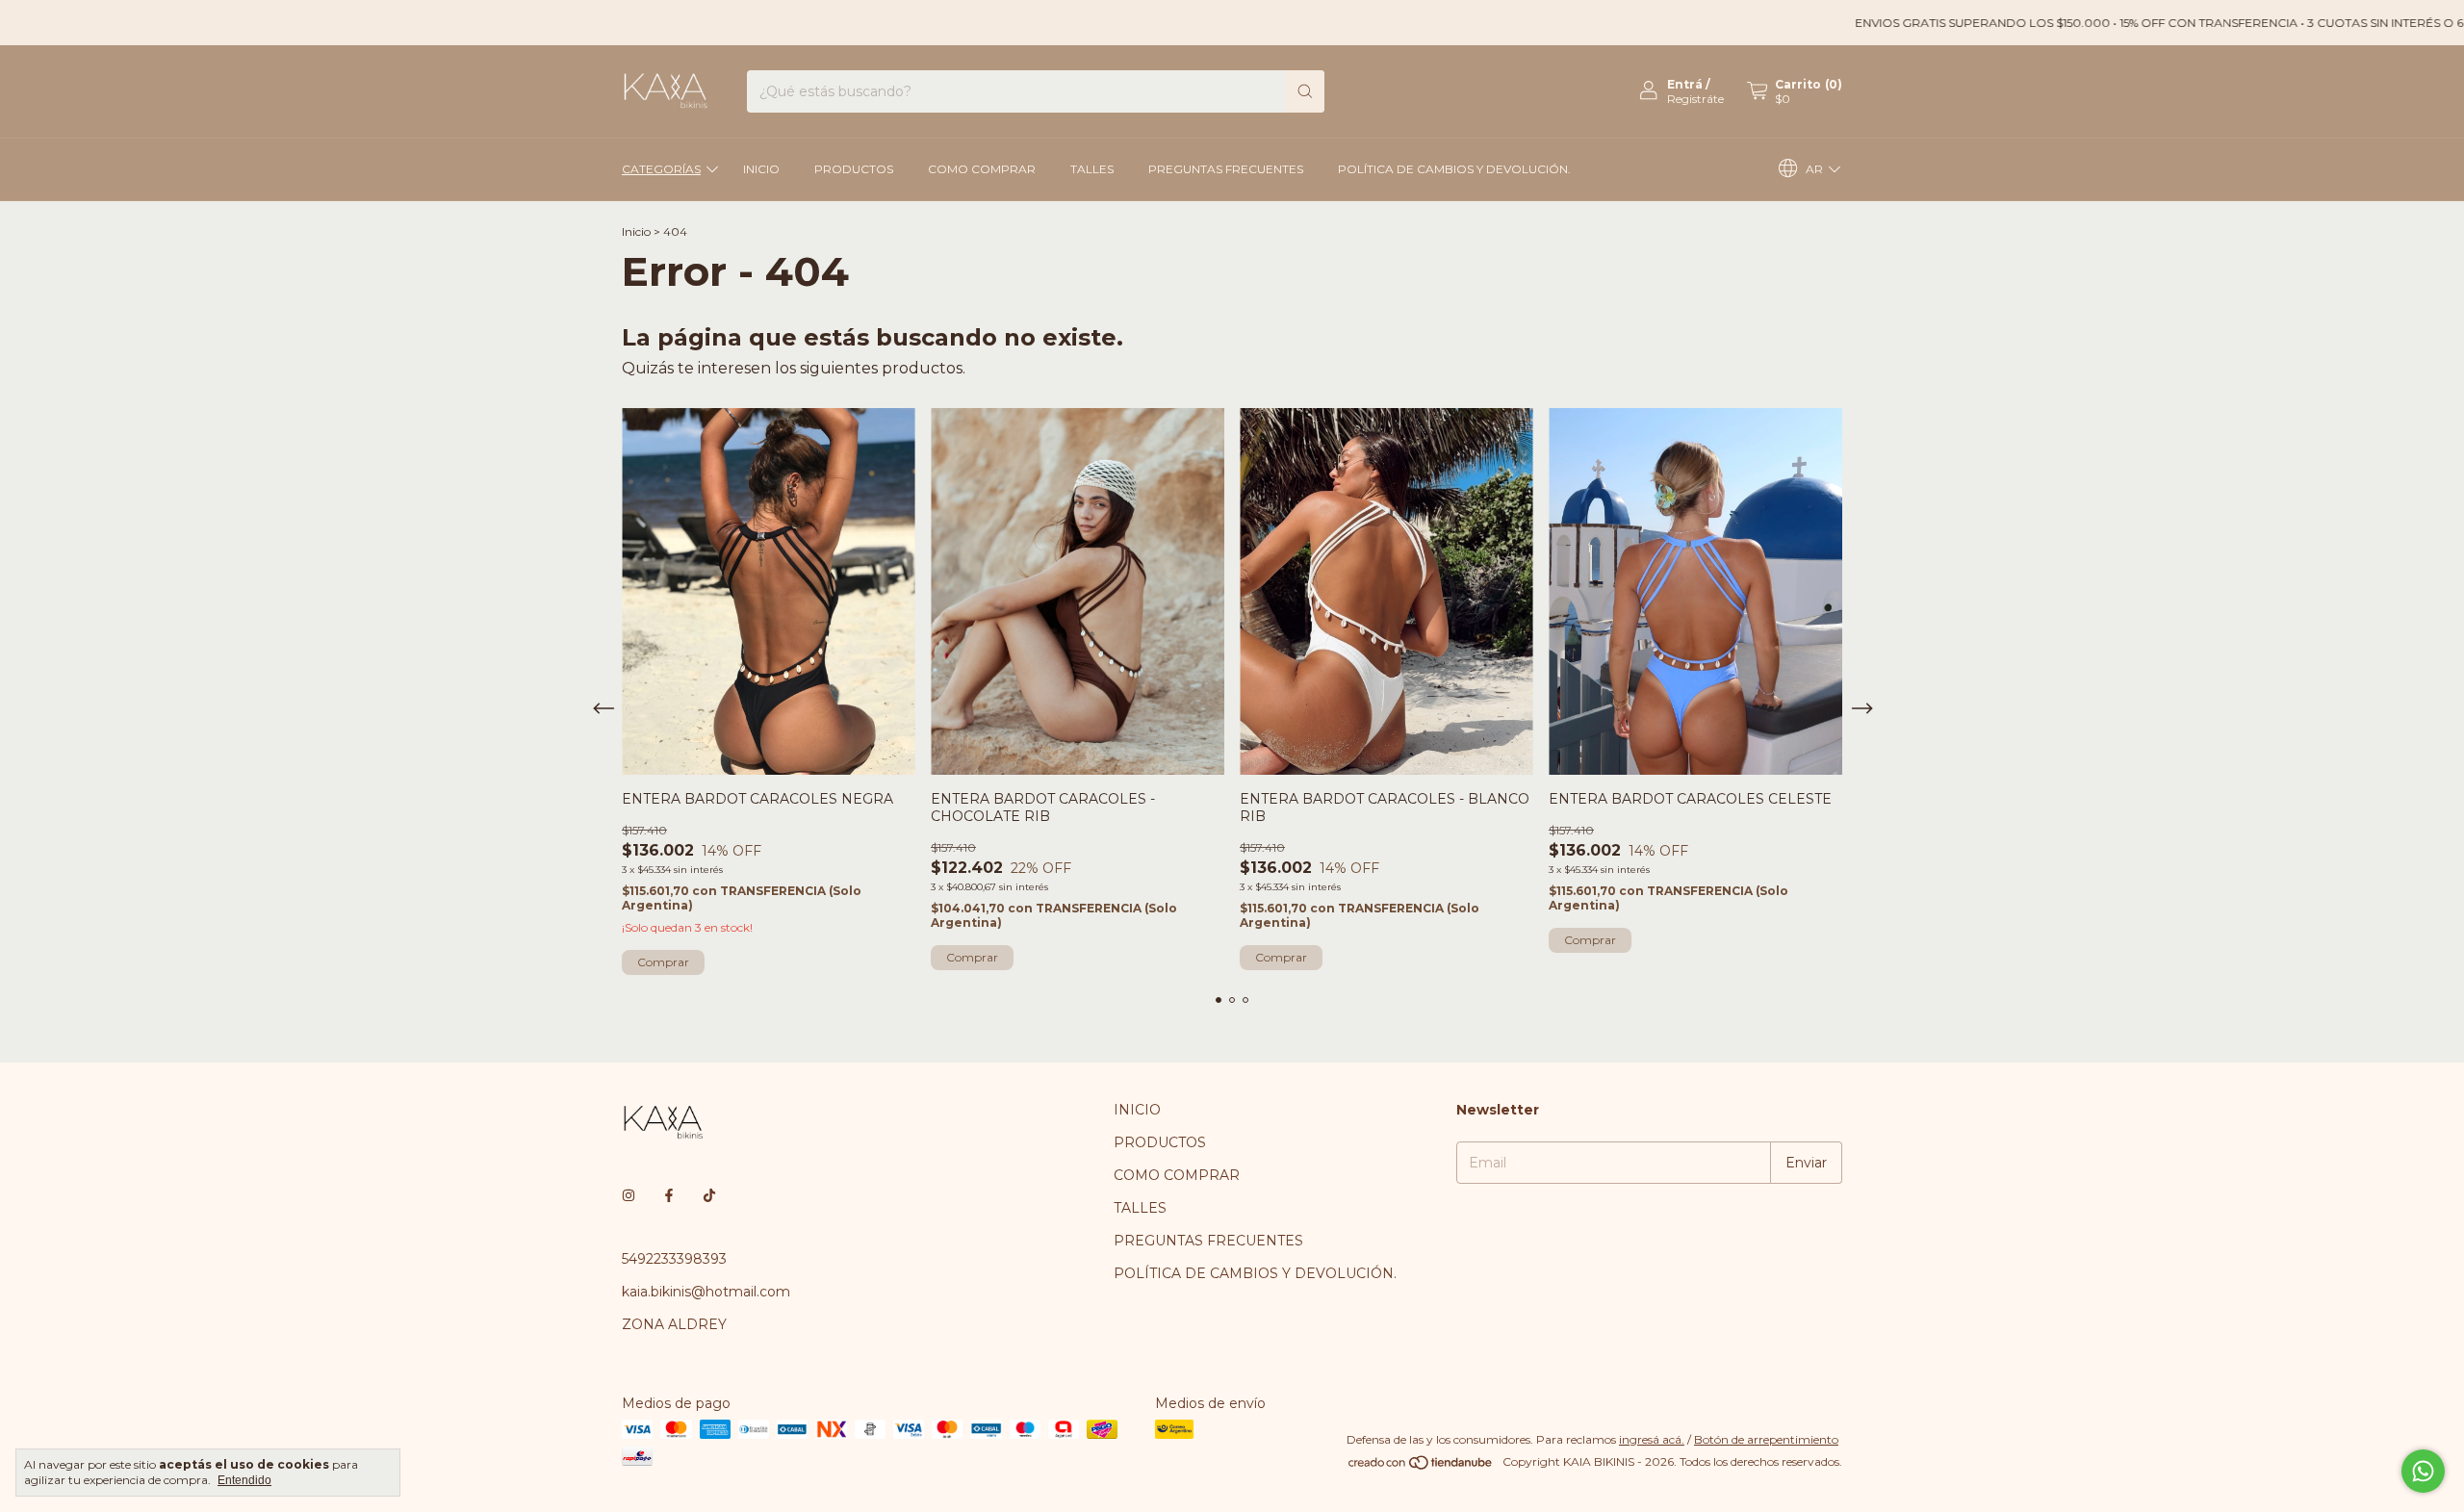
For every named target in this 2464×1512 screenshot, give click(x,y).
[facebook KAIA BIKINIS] (669, 1195)
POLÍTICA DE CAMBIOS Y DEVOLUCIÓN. (1454, 169)
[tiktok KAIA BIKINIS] (709, 1195)
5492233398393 (674, 1259)
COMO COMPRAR (982, 169)
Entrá (1685, 84)
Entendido (244, 1480)
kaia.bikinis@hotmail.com (706, 1292)
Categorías (661, 169)
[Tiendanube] (1421, 1466)
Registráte (1695, 99)
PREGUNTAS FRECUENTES (1226, 169)
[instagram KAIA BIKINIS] (629, 1195)
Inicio (636, 231)
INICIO (761, 169)
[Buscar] (1305, 91)
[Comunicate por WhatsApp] (2423, 1471)
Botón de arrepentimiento (1766, 1439)
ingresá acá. (1652, 1439)
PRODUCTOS (854, 169)
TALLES (1092, 169)
